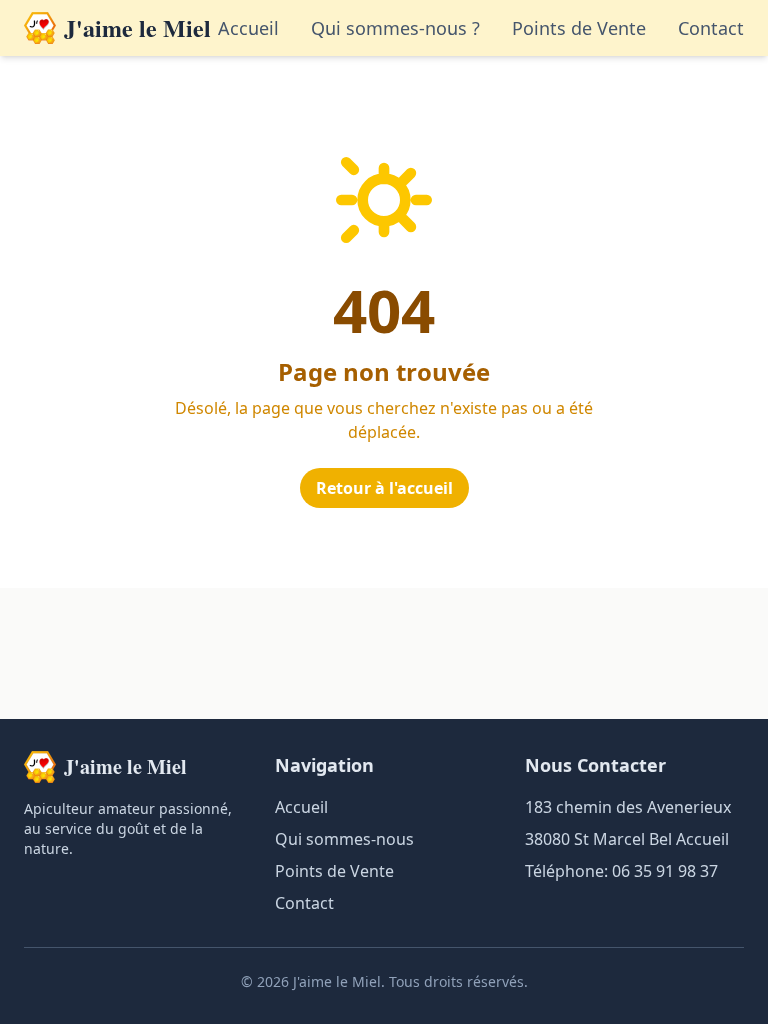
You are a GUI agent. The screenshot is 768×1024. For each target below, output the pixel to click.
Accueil (248, 28)
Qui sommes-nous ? (395, 28)
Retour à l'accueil (384, 488)
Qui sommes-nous (344, 839)
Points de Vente (579, 28)
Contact (711, 28)
